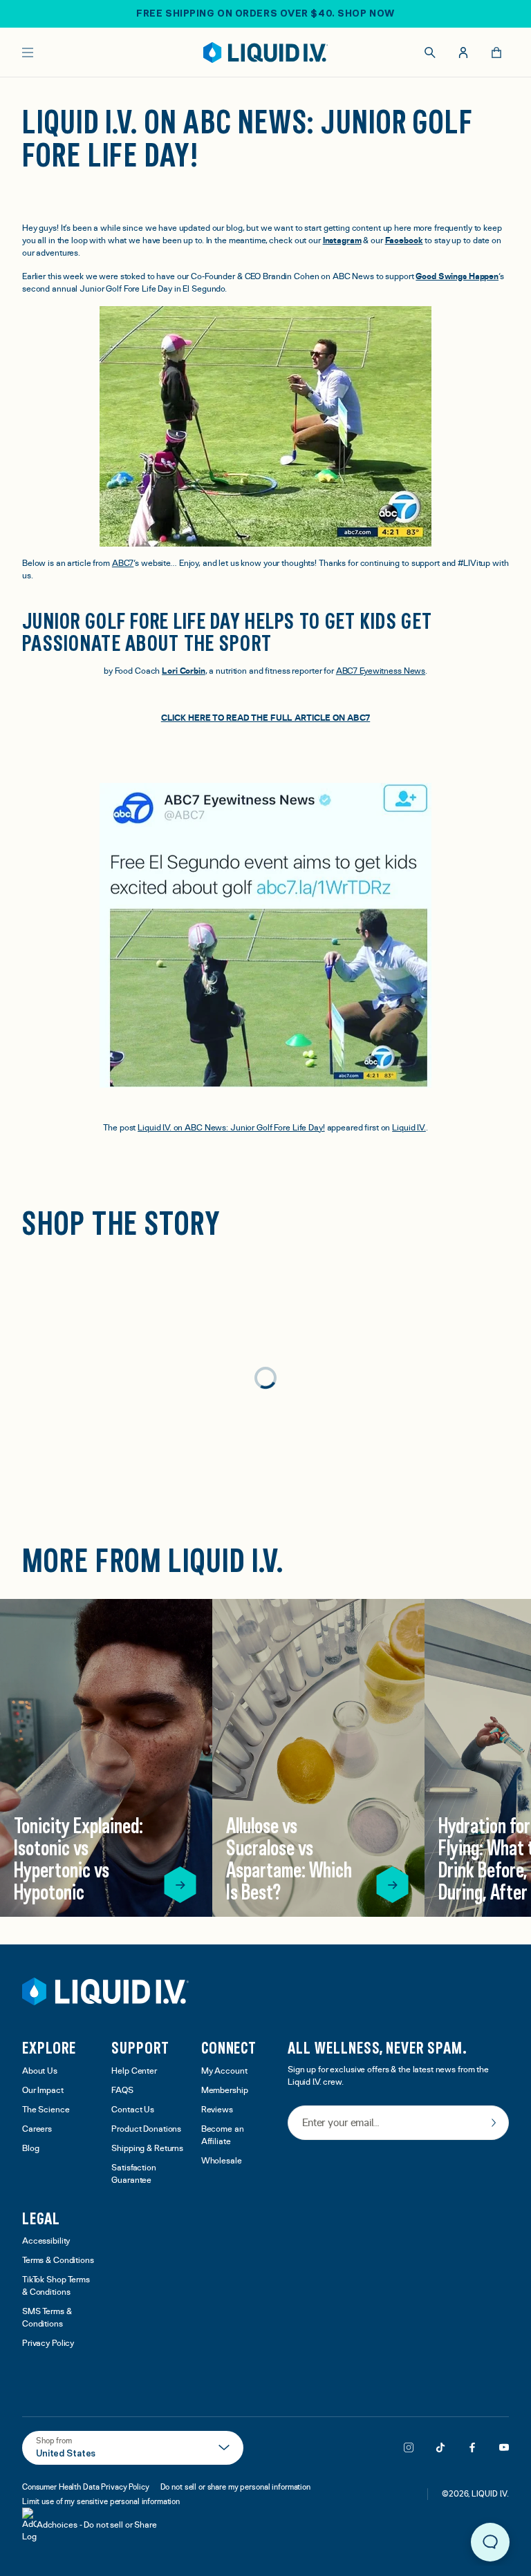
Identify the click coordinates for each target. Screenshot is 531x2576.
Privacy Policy (48, 2343)
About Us (40, 2071)
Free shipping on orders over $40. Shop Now (265, 13)
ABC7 (123, 563)
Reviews (217, 2110)
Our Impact (43, 2091)
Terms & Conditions (58, 2261)
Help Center (134, 2071)
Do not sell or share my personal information (235, 2487)
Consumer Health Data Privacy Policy (86, 2487)
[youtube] (504, 2447)
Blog (31, 2149)
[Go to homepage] (266, 53)
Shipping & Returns (147, 2149)
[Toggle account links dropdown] (463, 53)
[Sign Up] (494, 2123)
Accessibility (46, 2241)
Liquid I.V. (409, 1128)
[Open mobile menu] (28, 53)
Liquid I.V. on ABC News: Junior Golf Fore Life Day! (231, 1128)
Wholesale (222, 2161)
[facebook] (472, 2447)
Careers (37, 2129)
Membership (225, 2091)
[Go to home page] (105, 1991)
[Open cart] (496, 53)
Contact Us (133, 2110)
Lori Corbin (184, 671)
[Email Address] (398, 2124)
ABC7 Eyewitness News (381, 671)
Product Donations (146, 2129)
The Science (46, 2110)
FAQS (122, 2091)
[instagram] (409, 2447)
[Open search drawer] (430, 53)
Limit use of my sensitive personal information (101, 2501)
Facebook (404, 241)
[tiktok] (440, 2447)
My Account (224, 2071)
